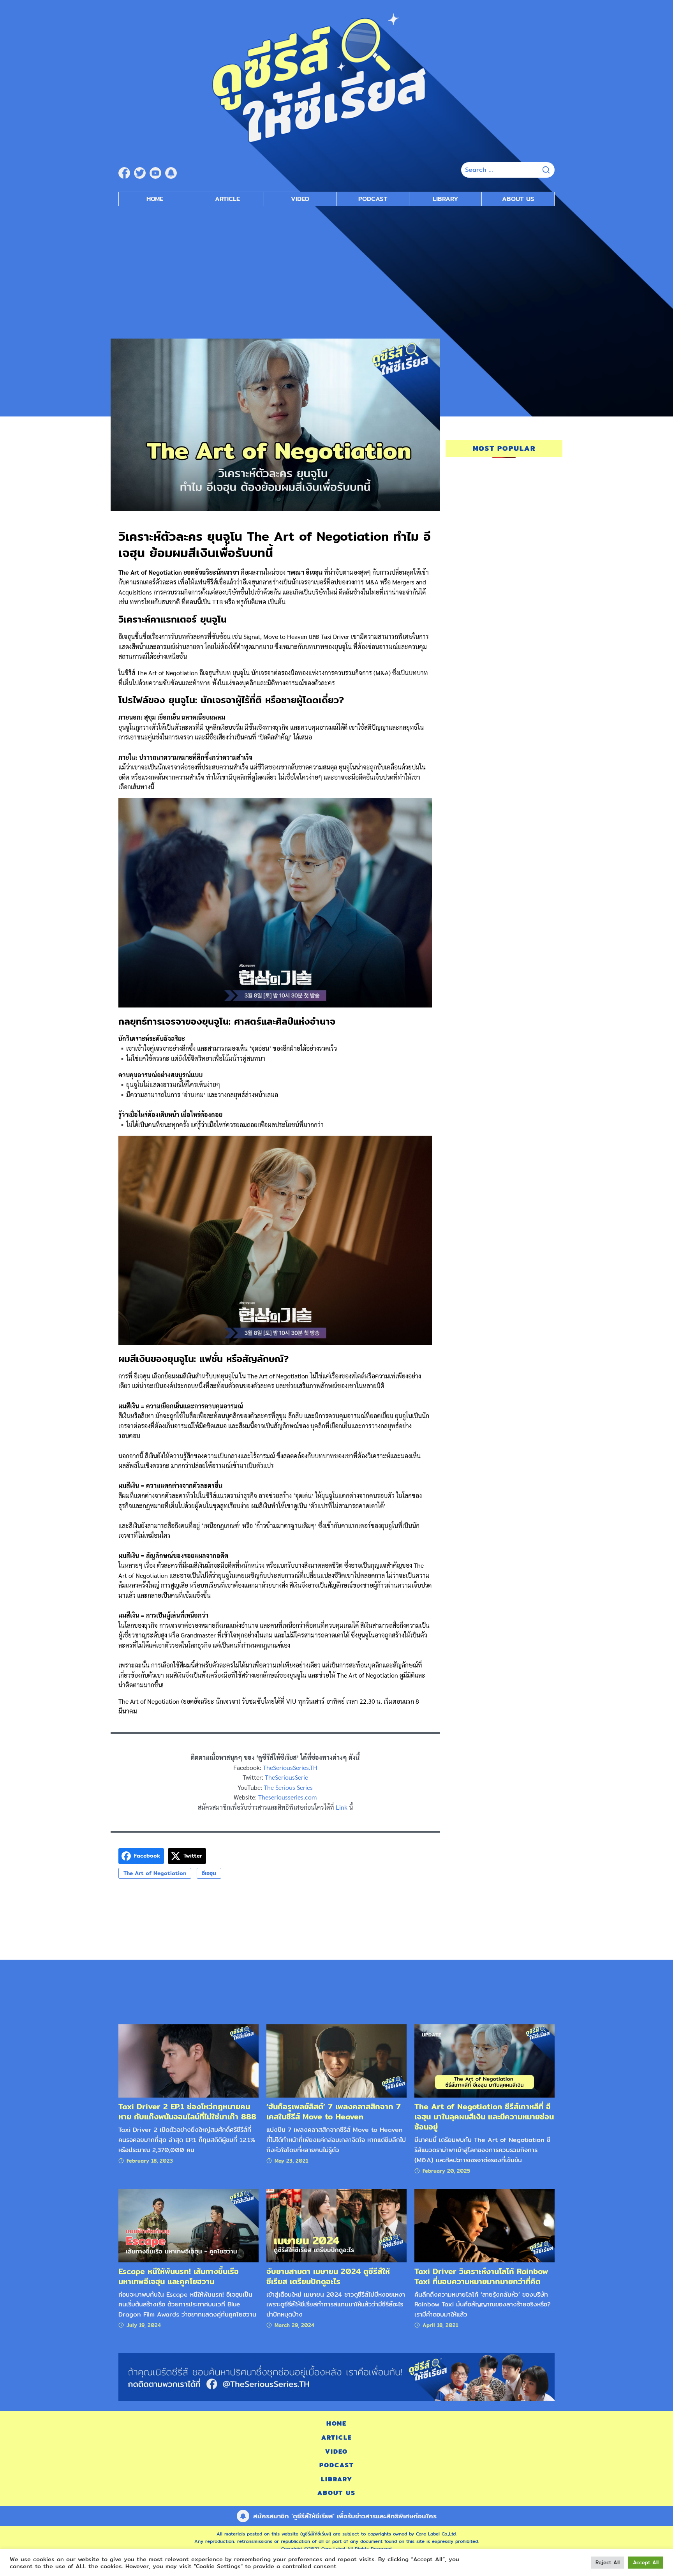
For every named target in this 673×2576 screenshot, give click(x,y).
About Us (518, 199)
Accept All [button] (646, 2562)
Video (300, 199)
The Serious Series (288, 1787)
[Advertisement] (336, 268)
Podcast (373, 199)
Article (227, 199)
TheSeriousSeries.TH (290, 1767)
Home (155, 199)
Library (446, 199)
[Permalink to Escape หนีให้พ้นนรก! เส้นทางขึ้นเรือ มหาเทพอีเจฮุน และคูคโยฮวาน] (189, 2225)
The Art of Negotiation (155, 1873)
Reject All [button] (608, 2562)
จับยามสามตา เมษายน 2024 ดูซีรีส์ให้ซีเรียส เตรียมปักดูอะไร (328, 2276)
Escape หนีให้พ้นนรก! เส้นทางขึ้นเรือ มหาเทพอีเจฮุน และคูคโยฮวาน (179, 2276)
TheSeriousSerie (286, 1777)
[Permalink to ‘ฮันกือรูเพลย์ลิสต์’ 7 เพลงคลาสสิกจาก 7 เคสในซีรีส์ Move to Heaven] (336, 2060)
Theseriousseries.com (287, 1797)
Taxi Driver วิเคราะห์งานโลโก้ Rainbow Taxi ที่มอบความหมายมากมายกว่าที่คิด (481, 2276)
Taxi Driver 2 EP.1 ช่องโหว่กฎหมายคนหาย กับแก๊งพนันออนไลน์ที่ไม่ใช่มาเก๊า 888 (187, 2111)
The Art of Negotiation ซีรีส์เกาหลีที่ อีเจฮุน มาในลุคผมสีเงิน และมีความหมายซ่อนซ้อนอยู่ (484, 2116)
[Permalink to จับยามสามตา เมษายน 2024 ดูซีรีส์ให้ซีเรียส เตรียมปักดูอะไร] (336, 2225)
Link (342, 1807)
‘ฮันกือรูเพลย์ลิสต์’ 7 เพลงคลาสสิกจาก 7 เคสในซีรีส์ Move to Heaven (334, 2111)
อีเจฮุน (209, 1873)
